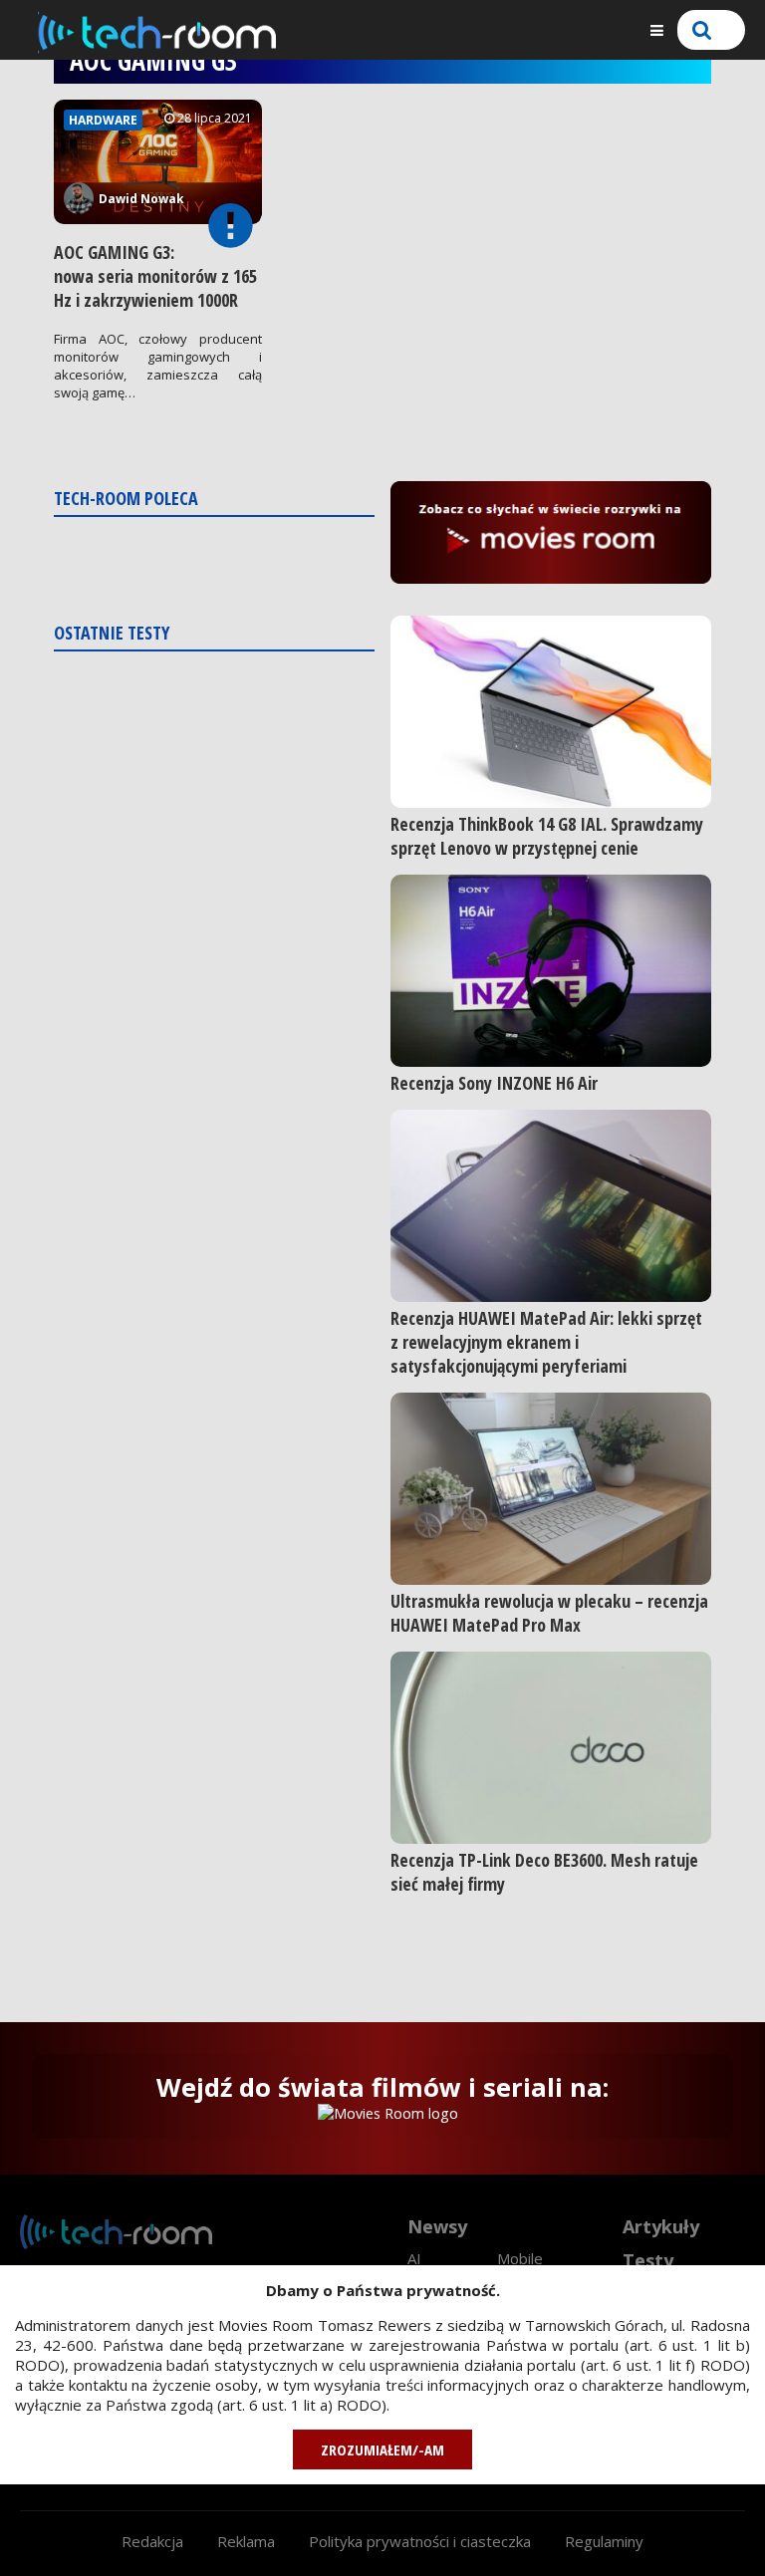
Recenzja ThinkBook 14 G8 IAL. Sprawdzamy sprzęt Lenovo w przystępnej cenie (547, 836)
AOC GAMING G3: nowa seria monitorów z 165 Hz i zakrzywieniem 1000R (155, 276)
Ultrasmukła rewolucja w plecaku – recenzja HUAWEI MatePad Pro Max (549, 1613)
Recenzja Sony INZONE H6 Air (494, 1083)
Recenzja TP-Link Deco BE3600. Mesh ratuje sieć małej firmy (544, 1872)
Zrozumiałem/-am (382, 2449)
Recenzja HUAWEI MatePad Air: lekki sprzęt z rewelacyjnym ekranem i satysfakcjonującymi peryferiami (546, 1342)
